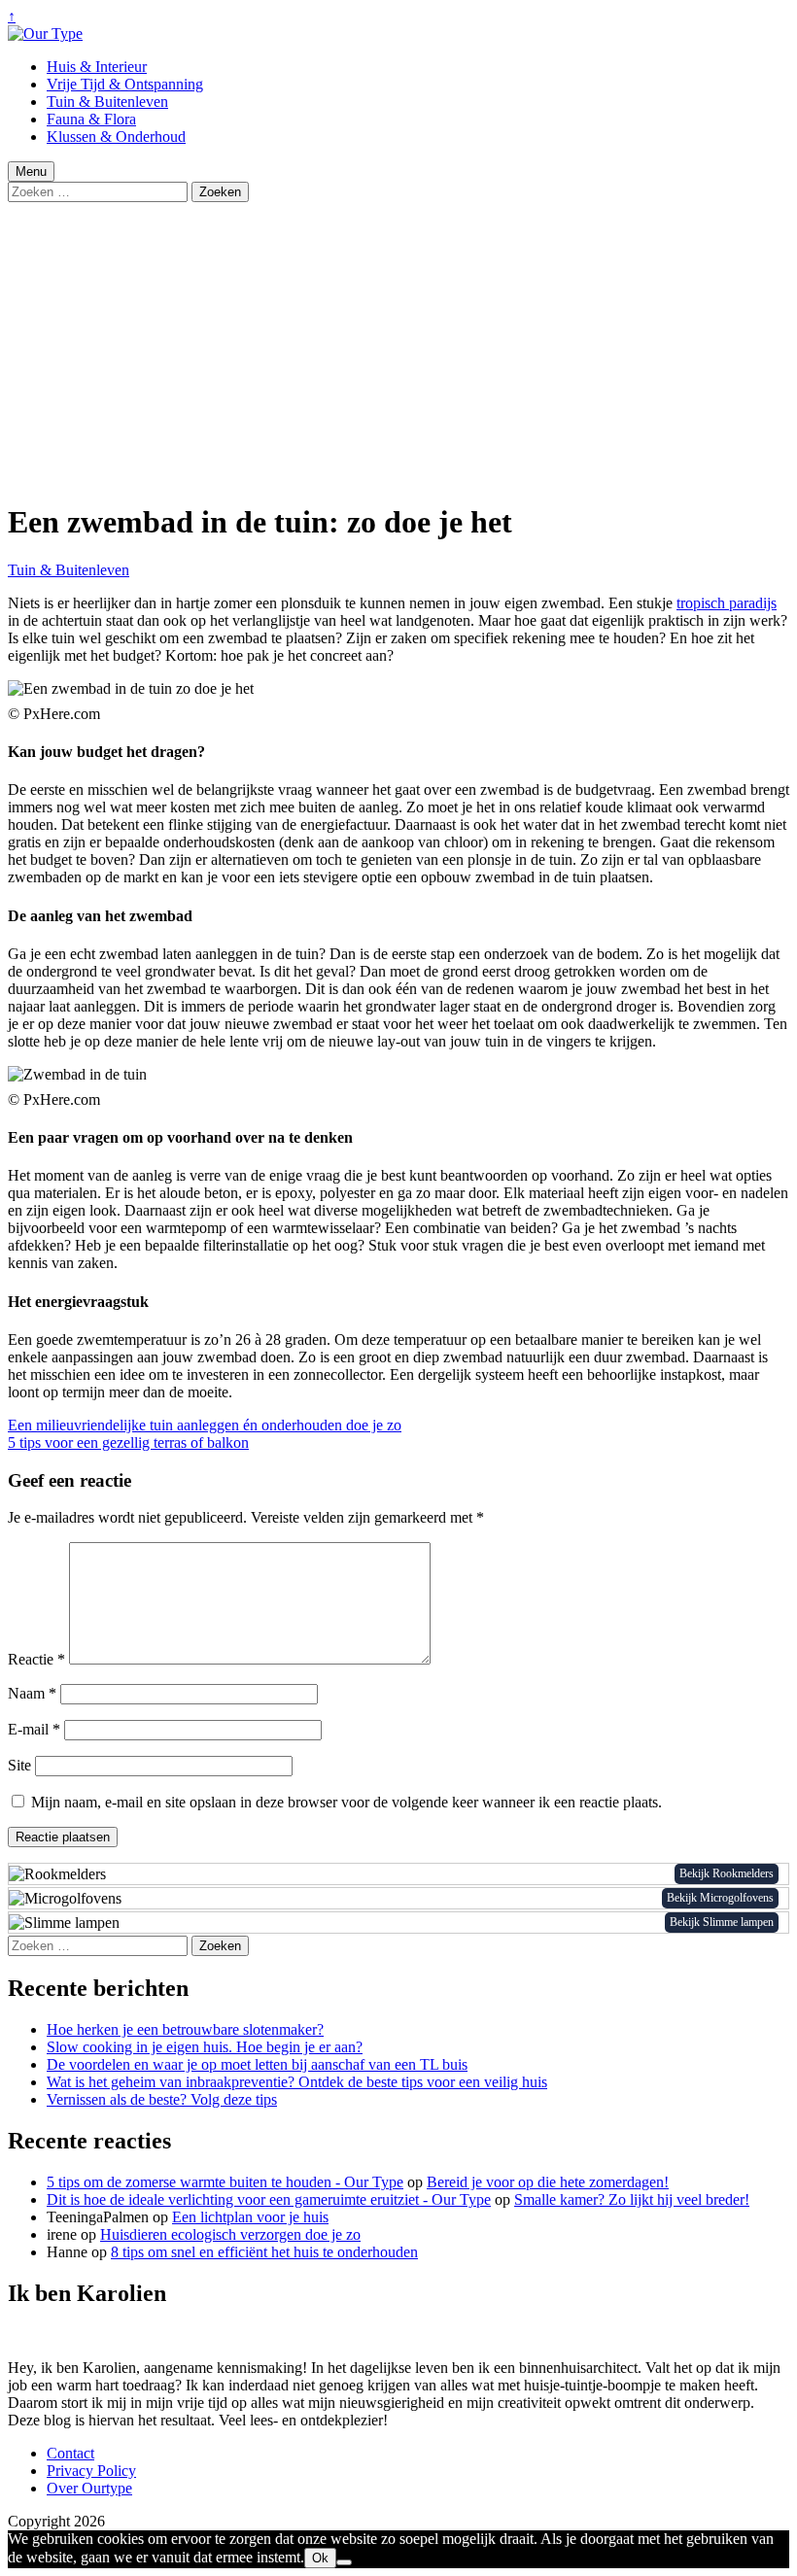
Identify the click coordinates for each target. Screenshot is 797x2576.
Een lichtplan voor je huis (250, 2217)
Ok (320, 2558)
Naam (32, 1693)
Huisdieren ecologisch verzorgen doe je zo (230, 2234)
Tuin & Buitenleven (107, 102)
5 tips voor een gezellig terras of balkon (128, 1443)
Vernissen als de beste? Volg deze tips (162, 2099)
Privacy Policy (91, 2471)
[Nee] (344, 2562)
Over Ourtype (89, 2488)
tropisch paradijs (727, 603)
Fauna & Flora (91, 119)
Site (19, 1765)
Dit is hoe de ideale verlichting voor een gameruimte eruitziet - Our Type (269, 2199)
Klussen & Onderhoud (116, 137)
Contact (70, 2453)
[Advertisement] (398, 348)
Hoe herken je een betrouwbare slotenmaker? (185, 2029)
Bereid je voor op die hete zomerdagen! (548, 2182)
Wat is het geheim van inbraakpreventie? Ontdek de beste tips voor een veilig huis (297, 2082)
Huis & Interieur (97, 67)
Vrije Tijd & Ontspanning (125, 84)
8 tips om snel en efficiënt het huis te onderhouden (264, 2252)
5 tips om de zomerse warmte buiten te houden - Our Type (225, 2182)
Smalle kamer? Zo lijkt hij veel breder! (632, 2199)
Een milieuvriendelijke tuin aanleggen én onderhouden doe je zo (205, 1425)
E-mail (34, 1729)
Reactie (36, 1659)
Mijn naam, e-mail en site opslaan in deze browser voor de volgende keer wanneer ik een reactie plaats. (347, 1802)
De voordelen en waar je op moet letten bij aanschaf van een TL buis (257, 2064)
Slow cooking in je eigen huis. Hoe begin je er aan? (205, 2047)
